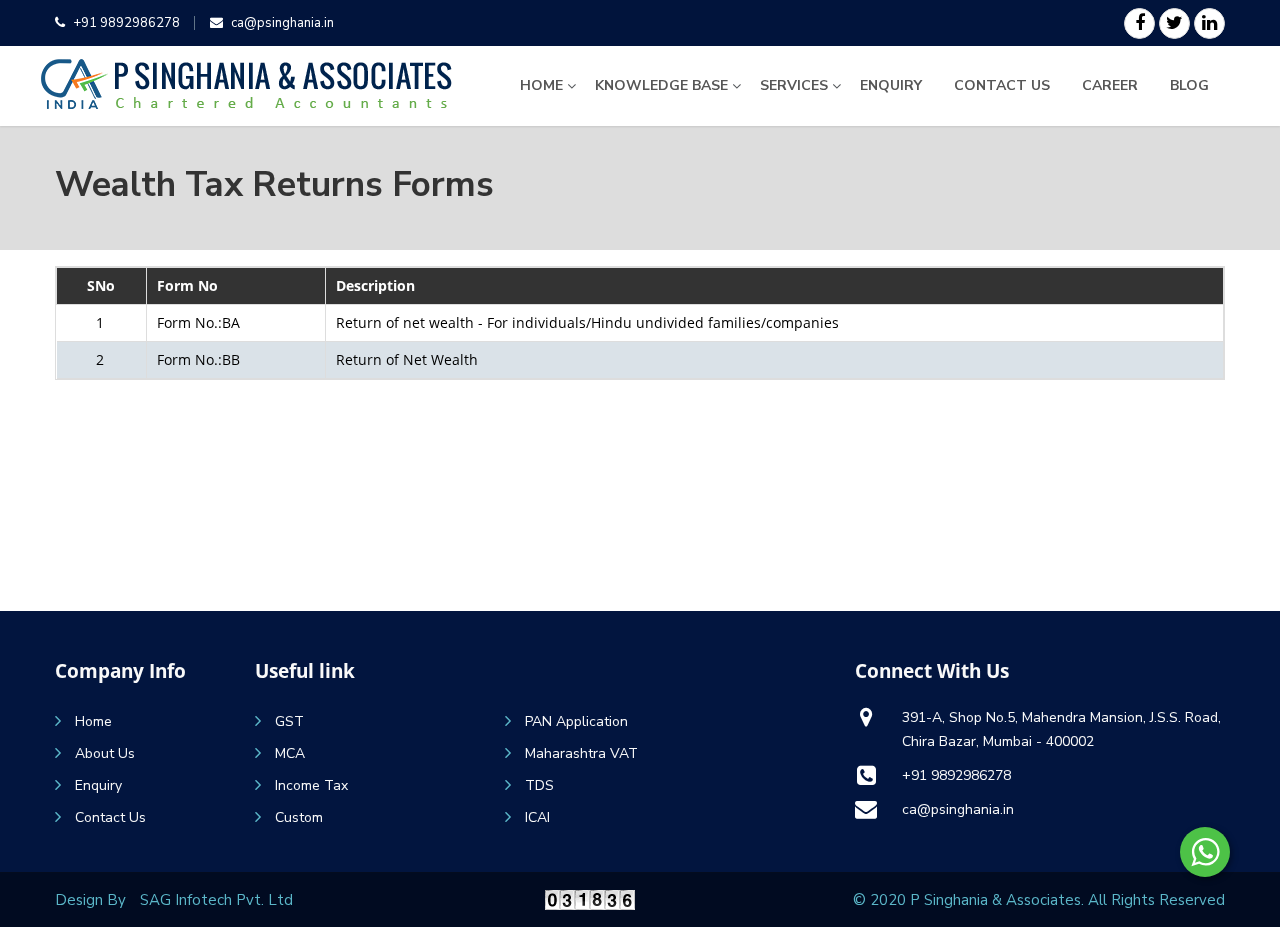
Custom (299, 817)
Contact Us (1002, 85)
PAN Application (576, 721)
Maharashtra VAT (581, 753)
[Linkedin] (1209, 23)
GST (289, 721)
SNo (101, 285)
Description (375, 285)
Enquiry (891, 85)
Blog (1189, 85)
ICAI (537, 817)
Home (541, 85)
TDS (539, 785)
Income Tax (311, 785)
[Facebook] (1139, 23)
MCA (290, 753)
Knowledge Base (661, 85)
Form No (187, 285)
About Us (105, 753)
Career (1110, 85)
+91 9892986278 (126, 23)
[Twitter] (1174, 23)
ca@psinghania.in (282, 23)
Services (794, 85)
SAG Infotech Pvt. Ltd (216, 900)
